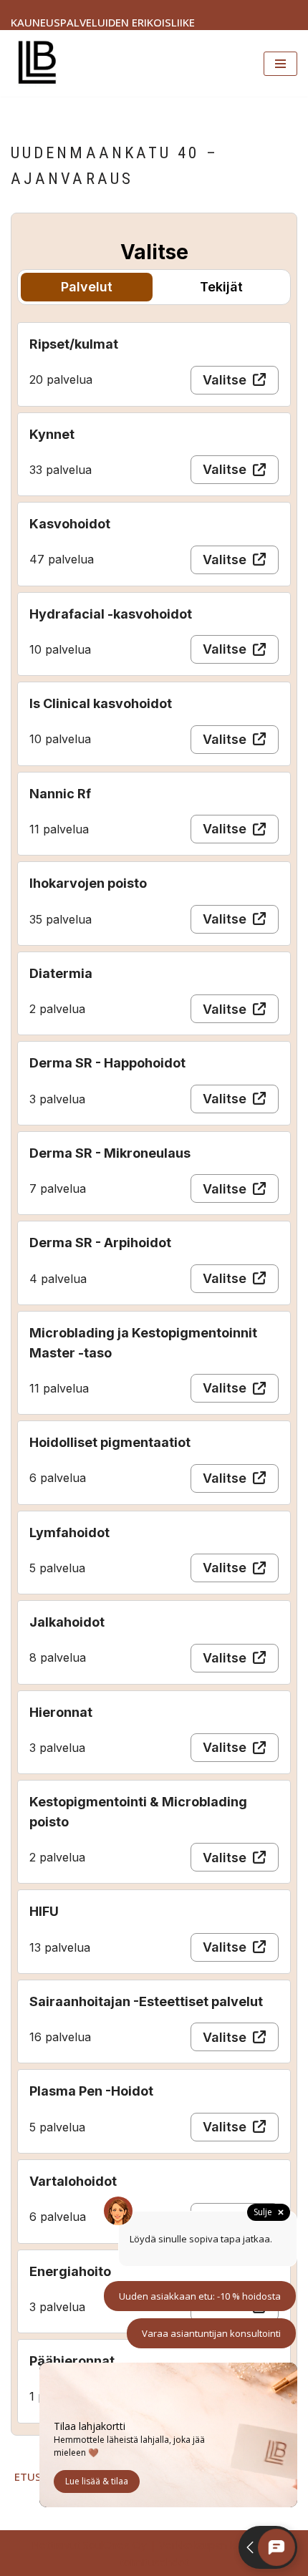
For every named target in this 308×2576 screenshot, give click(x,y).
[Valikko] (280, 64)
